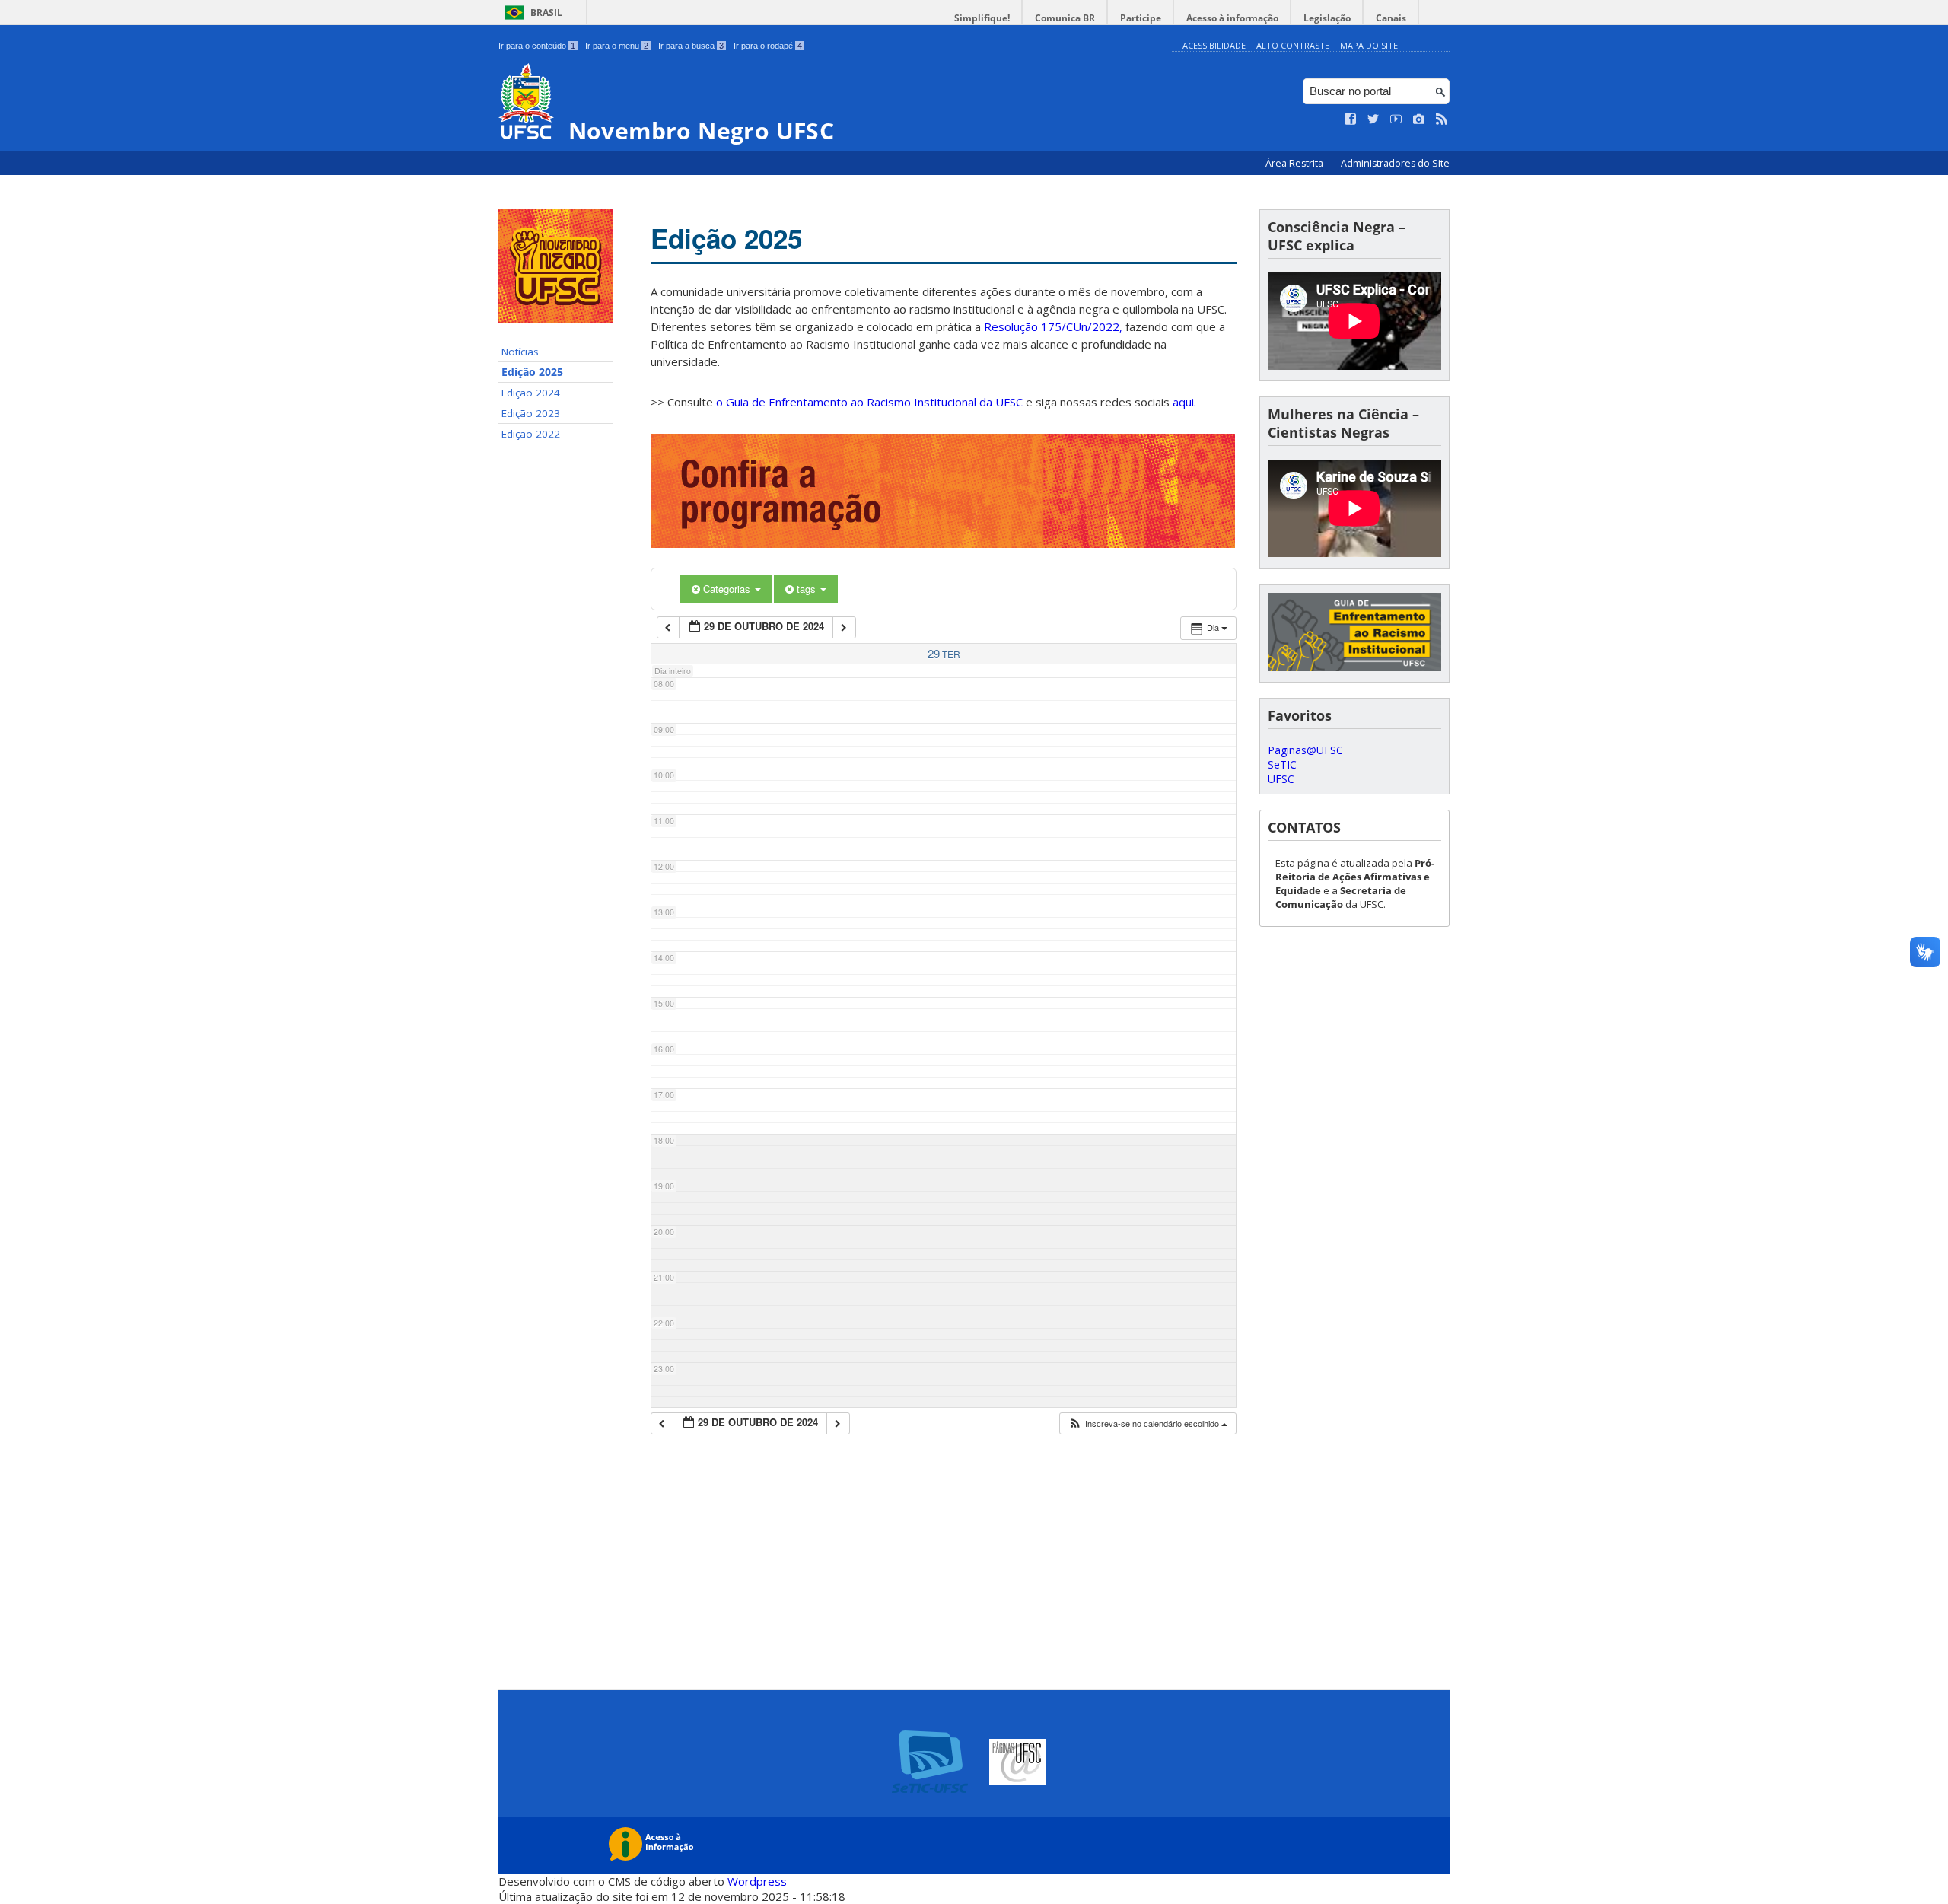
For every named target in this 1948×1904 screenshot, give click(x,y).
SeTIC (1282, 764)
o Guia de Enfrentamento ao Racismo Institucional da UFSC (869, 402)
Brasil (546, 13)
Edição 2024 (531, 393)
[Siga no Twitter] (1373, 119)
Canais (1391, 18)
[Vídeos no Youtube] (1396, 119)
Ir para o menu (617, 46)
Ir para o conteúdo (537, 46)
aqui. (1184, 402)
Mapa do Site (1369, 45)
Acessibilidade (1214, 45)
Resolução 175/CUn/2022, (1052, 326)
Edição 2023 (531, 413)
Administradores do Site (1395, 163)
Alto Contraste (1293, 45)
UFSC (1281, 779)
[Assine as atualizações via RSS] (1442, 119)
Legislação (1327, 18)
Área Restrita (1295, 163)
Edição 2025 (532, 372)
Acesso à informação (1232, 18)
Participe (1141, 18)
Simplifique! (982, 18)
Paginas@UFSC (1305, 750)
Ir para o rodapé (768, 46)
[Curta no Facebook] (1351, 119)
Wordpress (757, 1881)
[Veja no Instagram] (1419, 119)
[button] (1147, 1423)
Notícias (520, 352)
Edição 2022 (531, 434)
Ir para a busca (691, 46)
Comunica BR (1065, 18)
